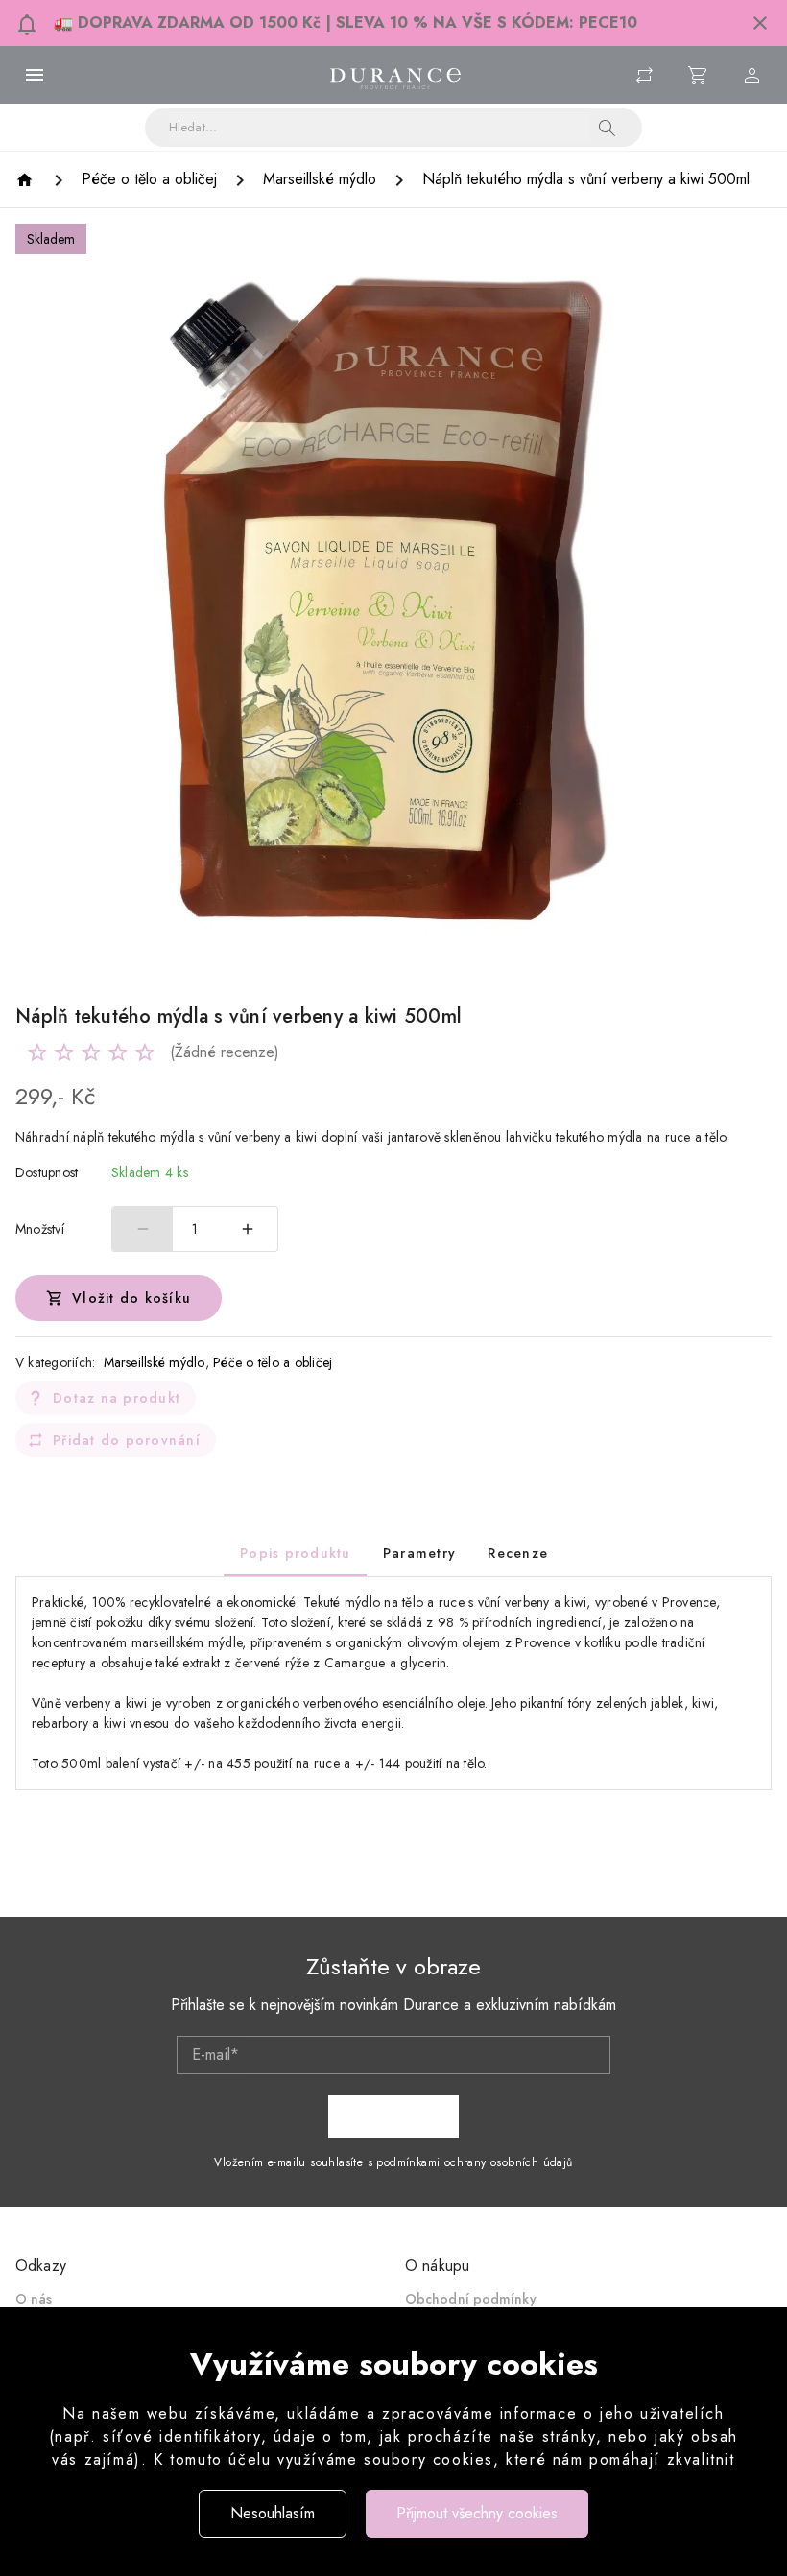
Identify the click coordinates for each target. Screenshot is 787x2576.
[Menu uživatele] (752, 75)
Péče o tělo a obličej (273, 1362)
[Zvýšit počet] (248, 1229)
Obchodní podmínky (471, 2299)
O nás (34, 2299)
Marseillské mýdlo (155, 1362)
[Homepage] (27, 180)
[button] (760, 23)
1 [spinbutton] (195, 1229)
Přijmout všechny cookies (477, 2513)
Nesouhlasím (273, 2513)
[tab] (295, 1553)
